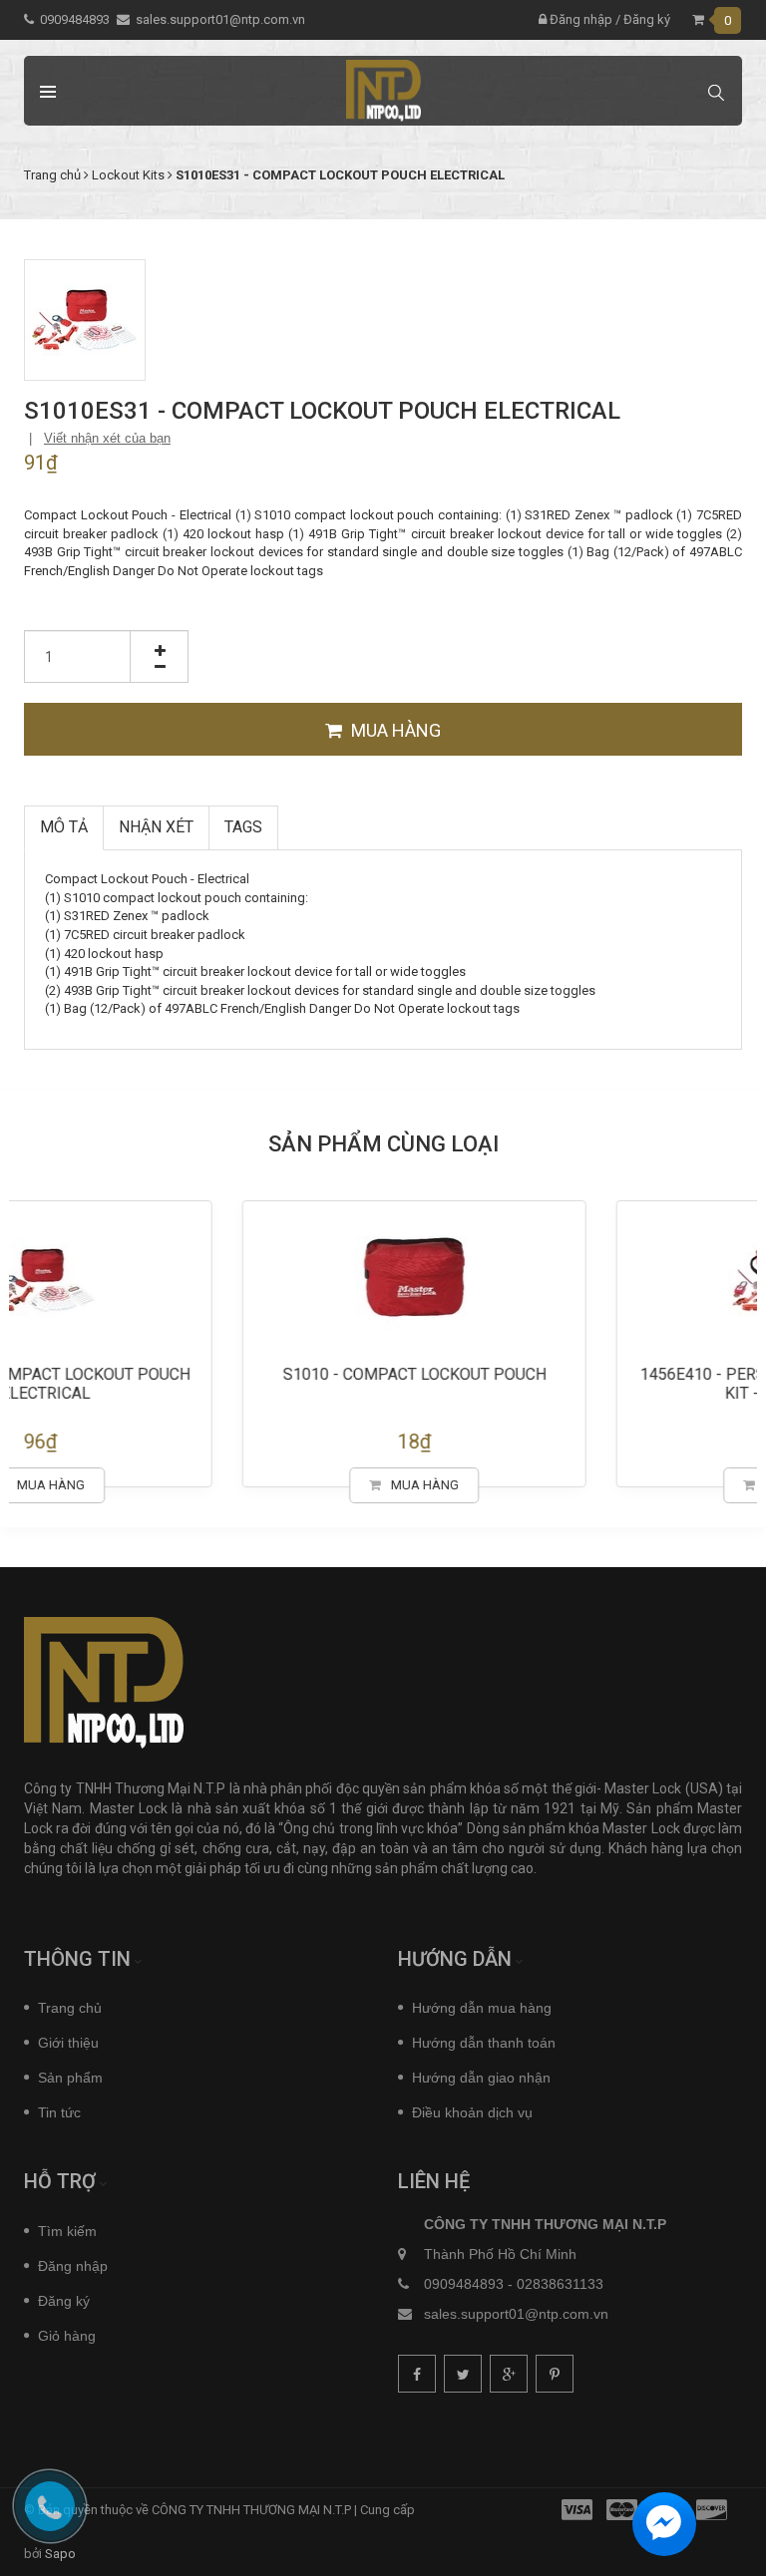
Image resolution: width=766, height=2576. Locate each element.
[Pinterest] (555, 2374)
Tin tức (59, 2112)
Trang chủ (70, 2008)
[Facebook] (417, 2374)
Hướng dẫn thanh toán (484, 2043)
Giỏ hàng (67, 2336)
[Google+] (509, 2374)
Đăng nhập (579, 19)
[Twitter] (463, 2374)
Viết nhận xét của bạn (107, 438)
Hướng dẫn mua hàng (482, 2008)
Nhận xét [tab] (156, 827)
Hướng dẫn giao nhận (481, 2078)
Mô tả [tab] (64, 827)
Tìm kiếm (67, 2231)
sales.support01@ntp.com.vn (220, 19)
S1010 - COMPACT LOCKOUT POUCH (571, 1374)
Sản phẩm (70, 2078)
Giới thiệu (68, 2043)
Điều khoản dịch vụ (472, 2112)
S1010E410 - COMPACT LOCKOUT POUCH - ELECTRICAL (196, 1384)
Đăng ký (647, 19)
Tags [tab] (243, 827)
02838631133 (560, 2284)
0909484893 (75, 19)
